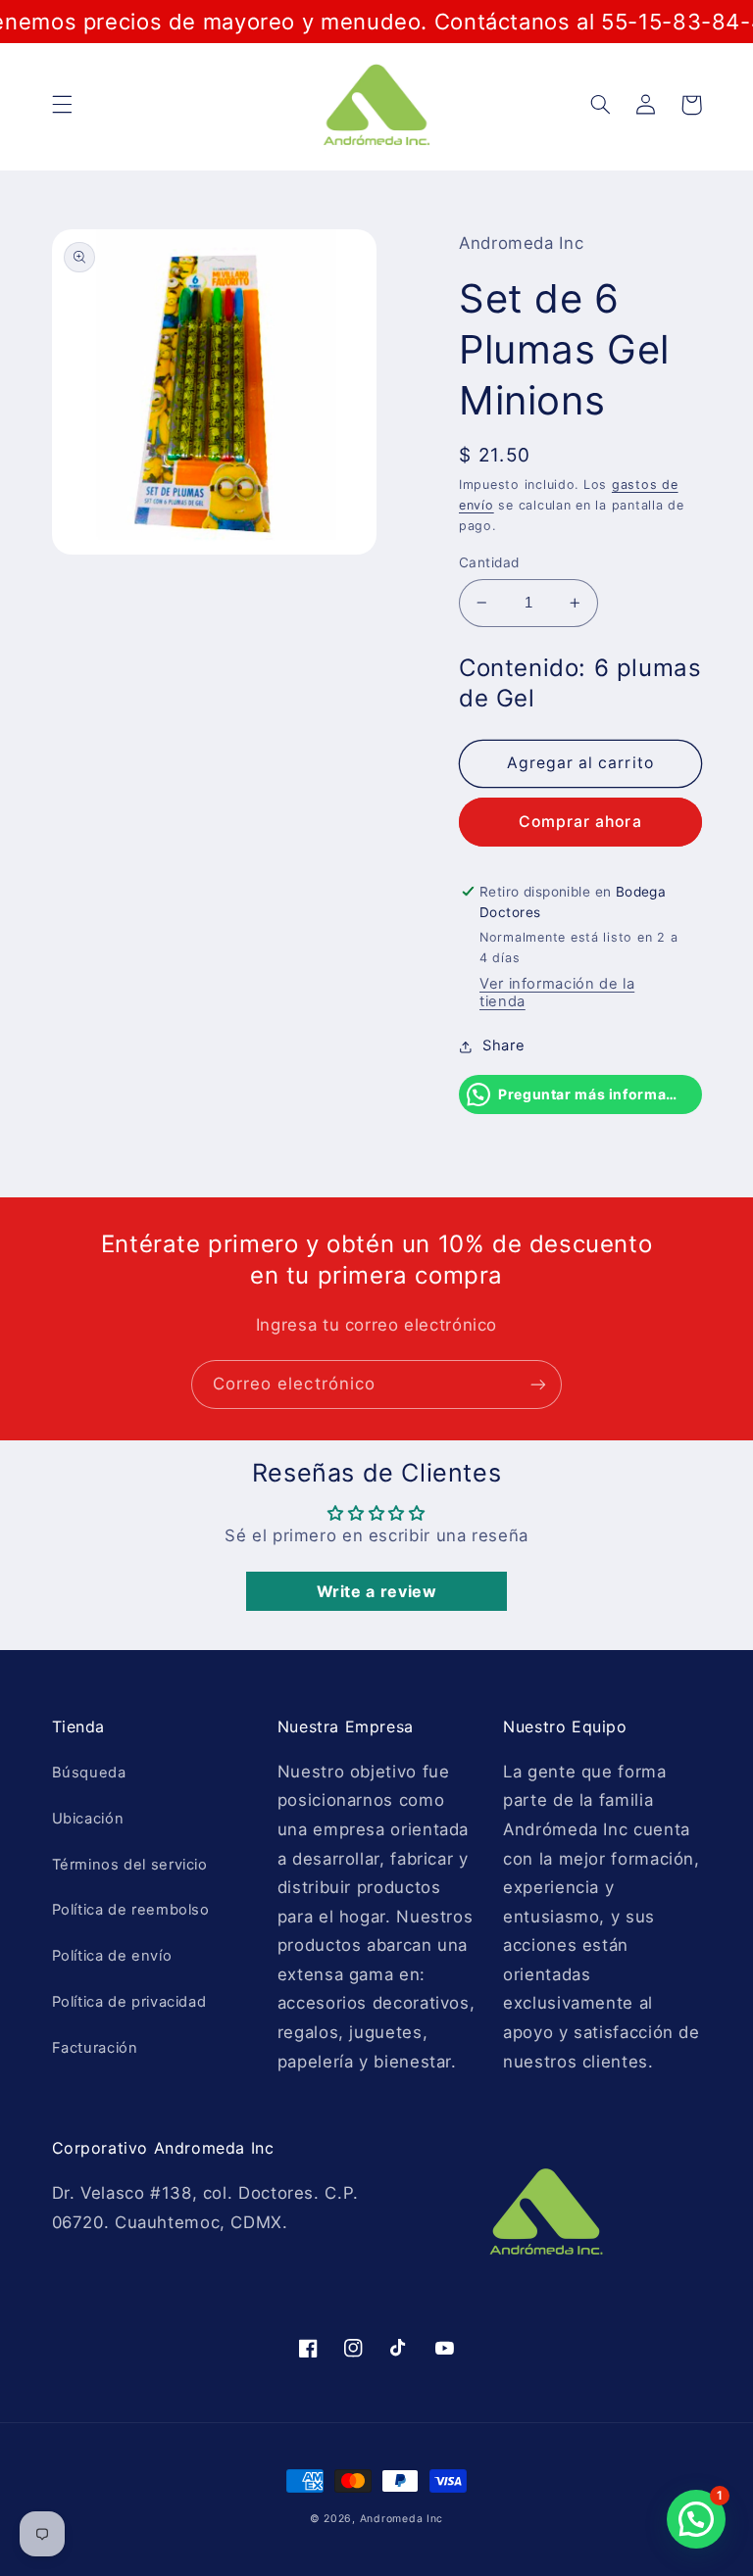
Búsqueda (89, 1773)
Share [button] (503, 1045)
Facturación (95, 2048)
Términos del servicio (130, 1865)
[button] (62, 105)
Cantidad (489, 562)
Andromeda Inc (402, 2519)
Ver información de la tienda (557, 993)
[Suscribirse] (538, 1384)
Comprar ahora (580, 822)
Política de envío (112, 1956)
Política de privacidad (129, 2002)
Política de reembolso (131, 1910)
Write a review (377, 1591)
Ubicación (88, 1819)
